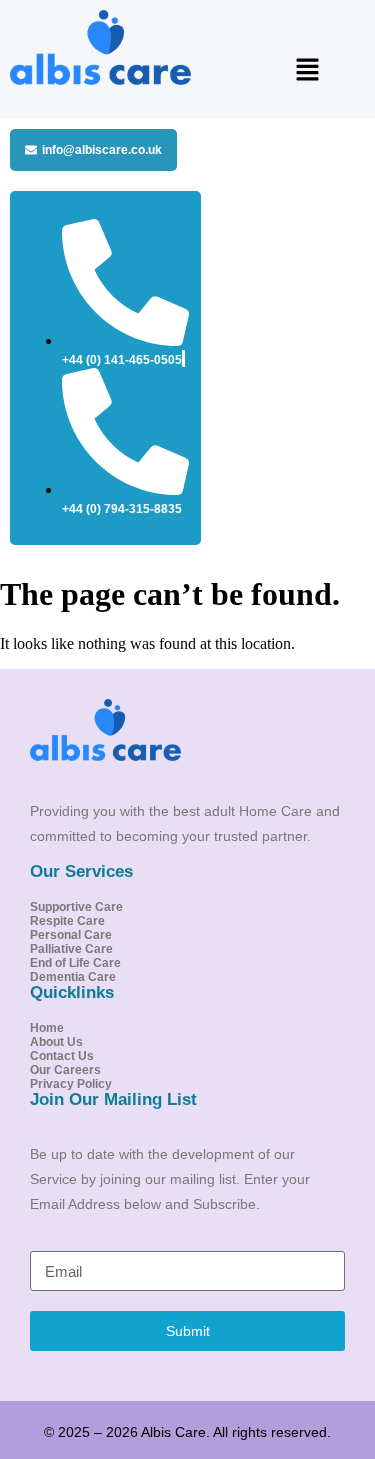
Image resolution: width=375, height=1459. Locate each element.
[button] (307, 71)
